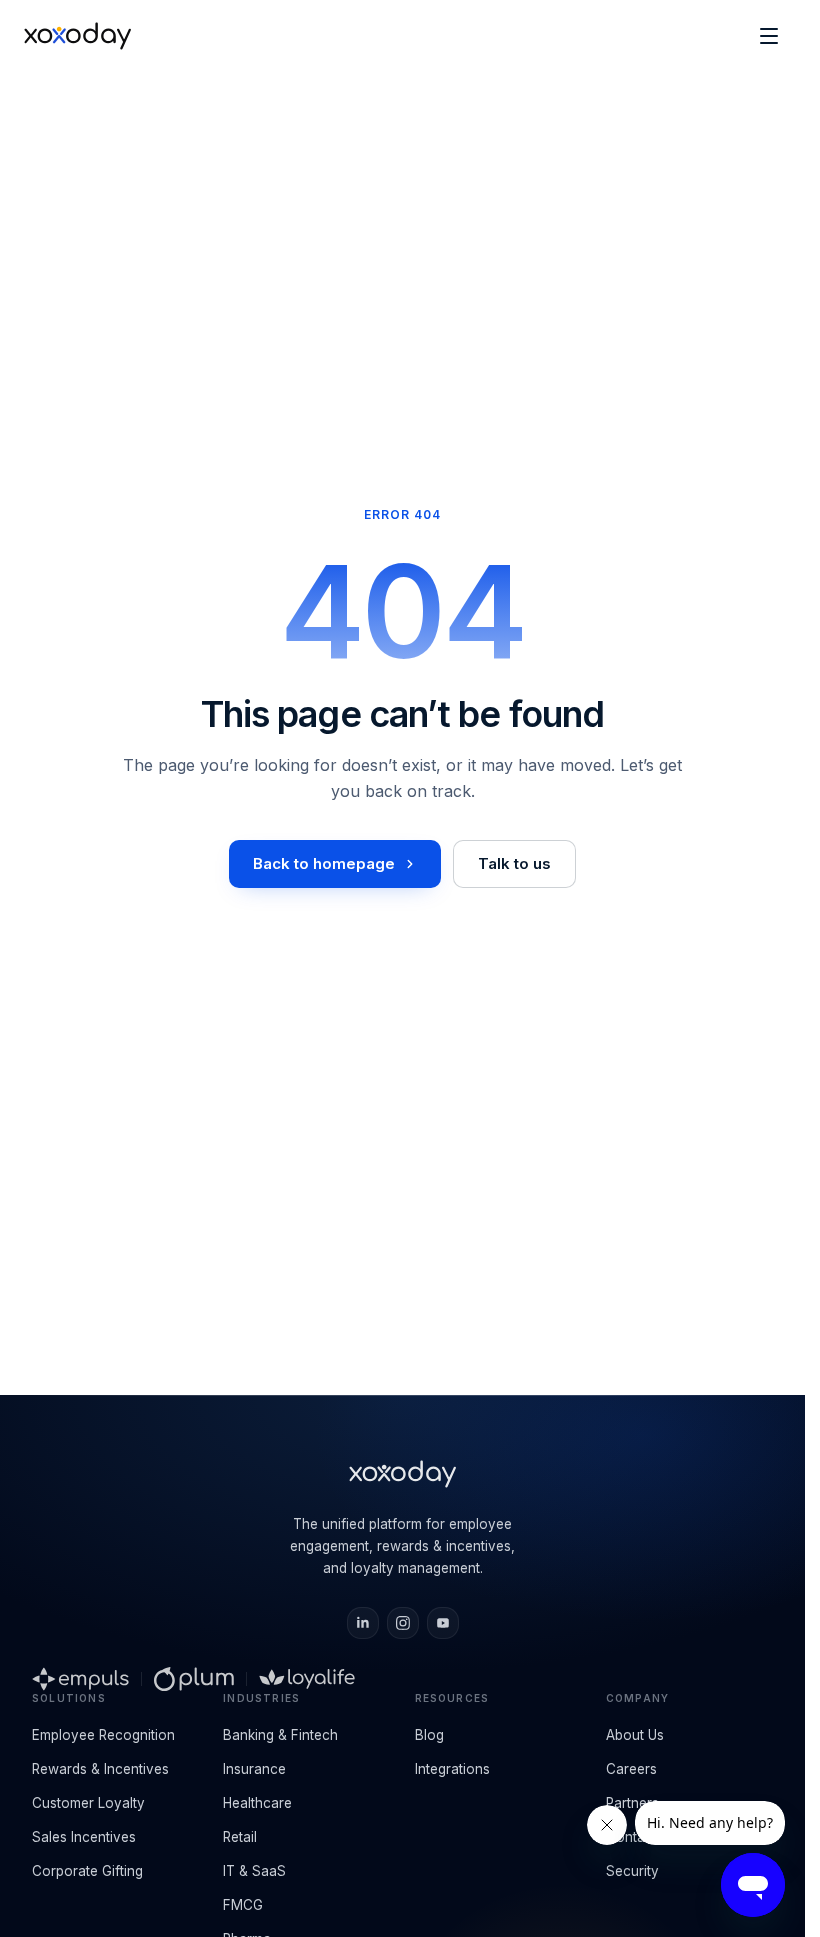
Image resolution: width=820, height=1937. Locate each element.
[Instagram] (403, 1623)
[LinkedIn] (363, 1623)
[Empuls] (80, 1679)
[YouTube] (443, 1623)
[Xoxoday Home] (77, 36)
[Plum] (194, 1679)
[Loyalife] (307, 1679)
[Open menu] (769, 36)
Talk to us (514, 863)
